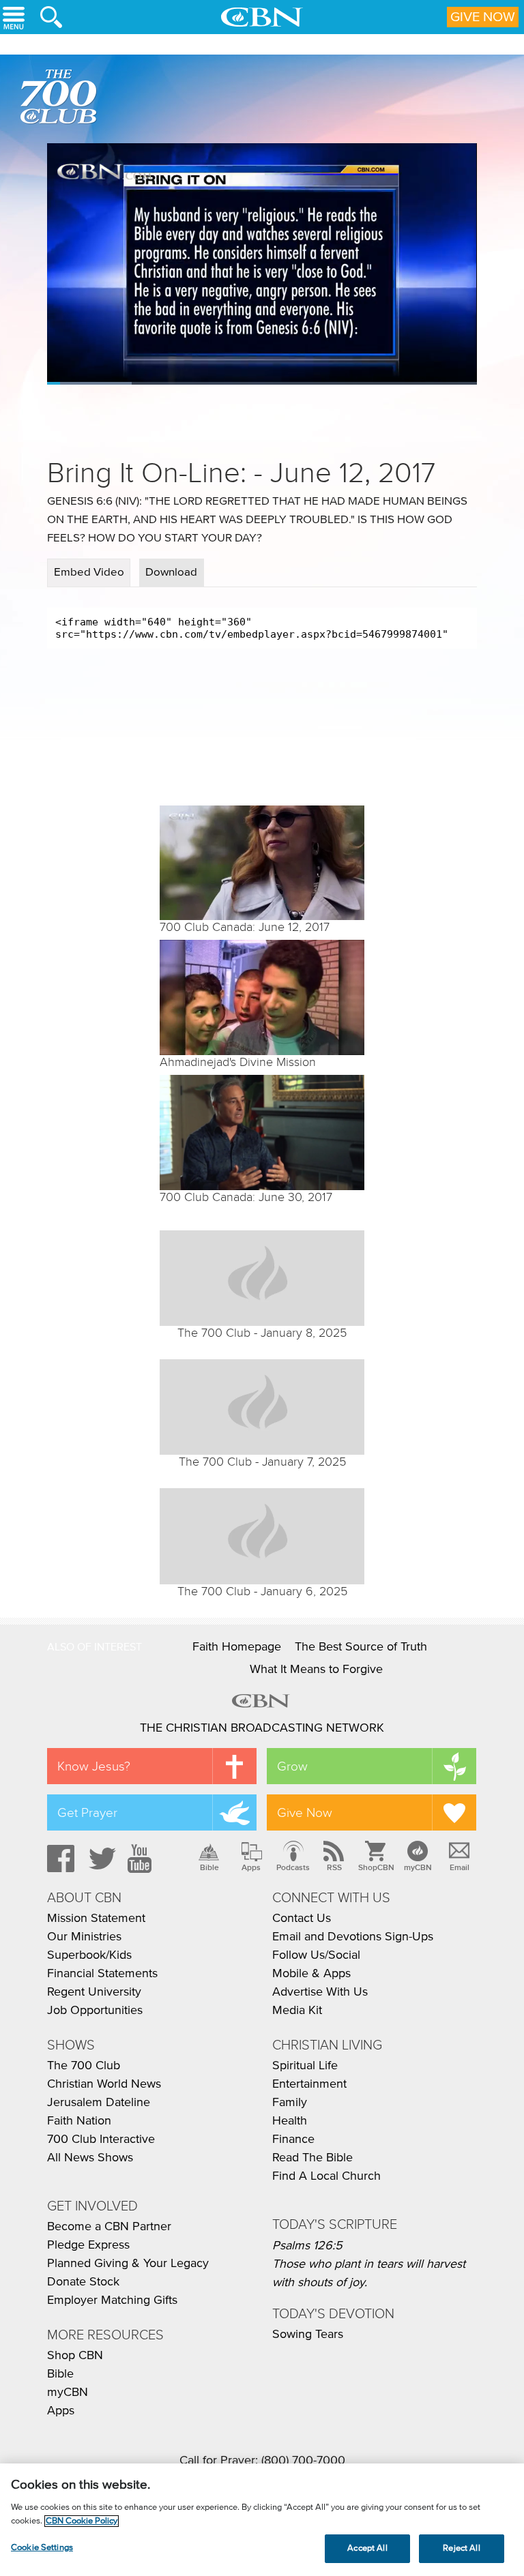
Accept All (367, 2548)
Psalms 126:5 (307, 2246)
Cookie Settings (42, 2548)
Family (290, 2103)
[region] (262, 2520)
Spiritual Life (305, 2066)
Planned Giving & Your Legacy (128, 2264)
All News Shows (90, 2158)
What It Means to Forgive (316, 1670)
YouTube (142, 1859)
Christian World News (104, 2084)
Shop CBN (75, 2356)
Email (460, 1867)
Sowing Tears (308, 2335)
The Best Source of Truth (361, 1647)
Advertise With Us (320, 1992)
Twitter (100, 1859)
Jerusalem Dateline (99, 2103)
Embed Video (89, 573)
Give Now (483, 17)
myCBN (418, 1867)
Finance (293, 2140)
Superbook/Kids (89, 1955)
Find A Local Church (326, 2176)
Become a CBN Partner (109, 2227)
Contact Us (302, 1919)
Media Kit (297, 2011)
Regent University (94, 1992)
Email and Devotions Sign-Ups (353, 1937)
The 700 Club (61, 99)
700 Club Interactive (101, 2140)
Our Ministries (84, 1937)
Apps (251, 1867)
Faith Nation (79, 2121)
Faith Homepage (237, 1647)
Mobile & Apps (311, 1974)
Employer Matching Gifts (112, 2300)
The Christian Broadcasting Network (262, 1728)
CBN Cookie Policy (82, 2521)
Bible (209, 1867)
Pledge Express (88, 2245)
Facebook (59, 1859)
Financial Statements (102, 1974)
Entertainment (309, 2084)
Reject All (461, 2548)
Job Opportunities (95, 2011)
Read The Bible (312, 2158)
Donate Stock (83, 2282)
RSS (334, 1867)
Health (290, 2121)
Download (171, 573)
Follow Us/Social (316, 1955)
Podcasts (293, 1867)
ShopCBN (376, 1867)
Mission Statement (96, 1919)
